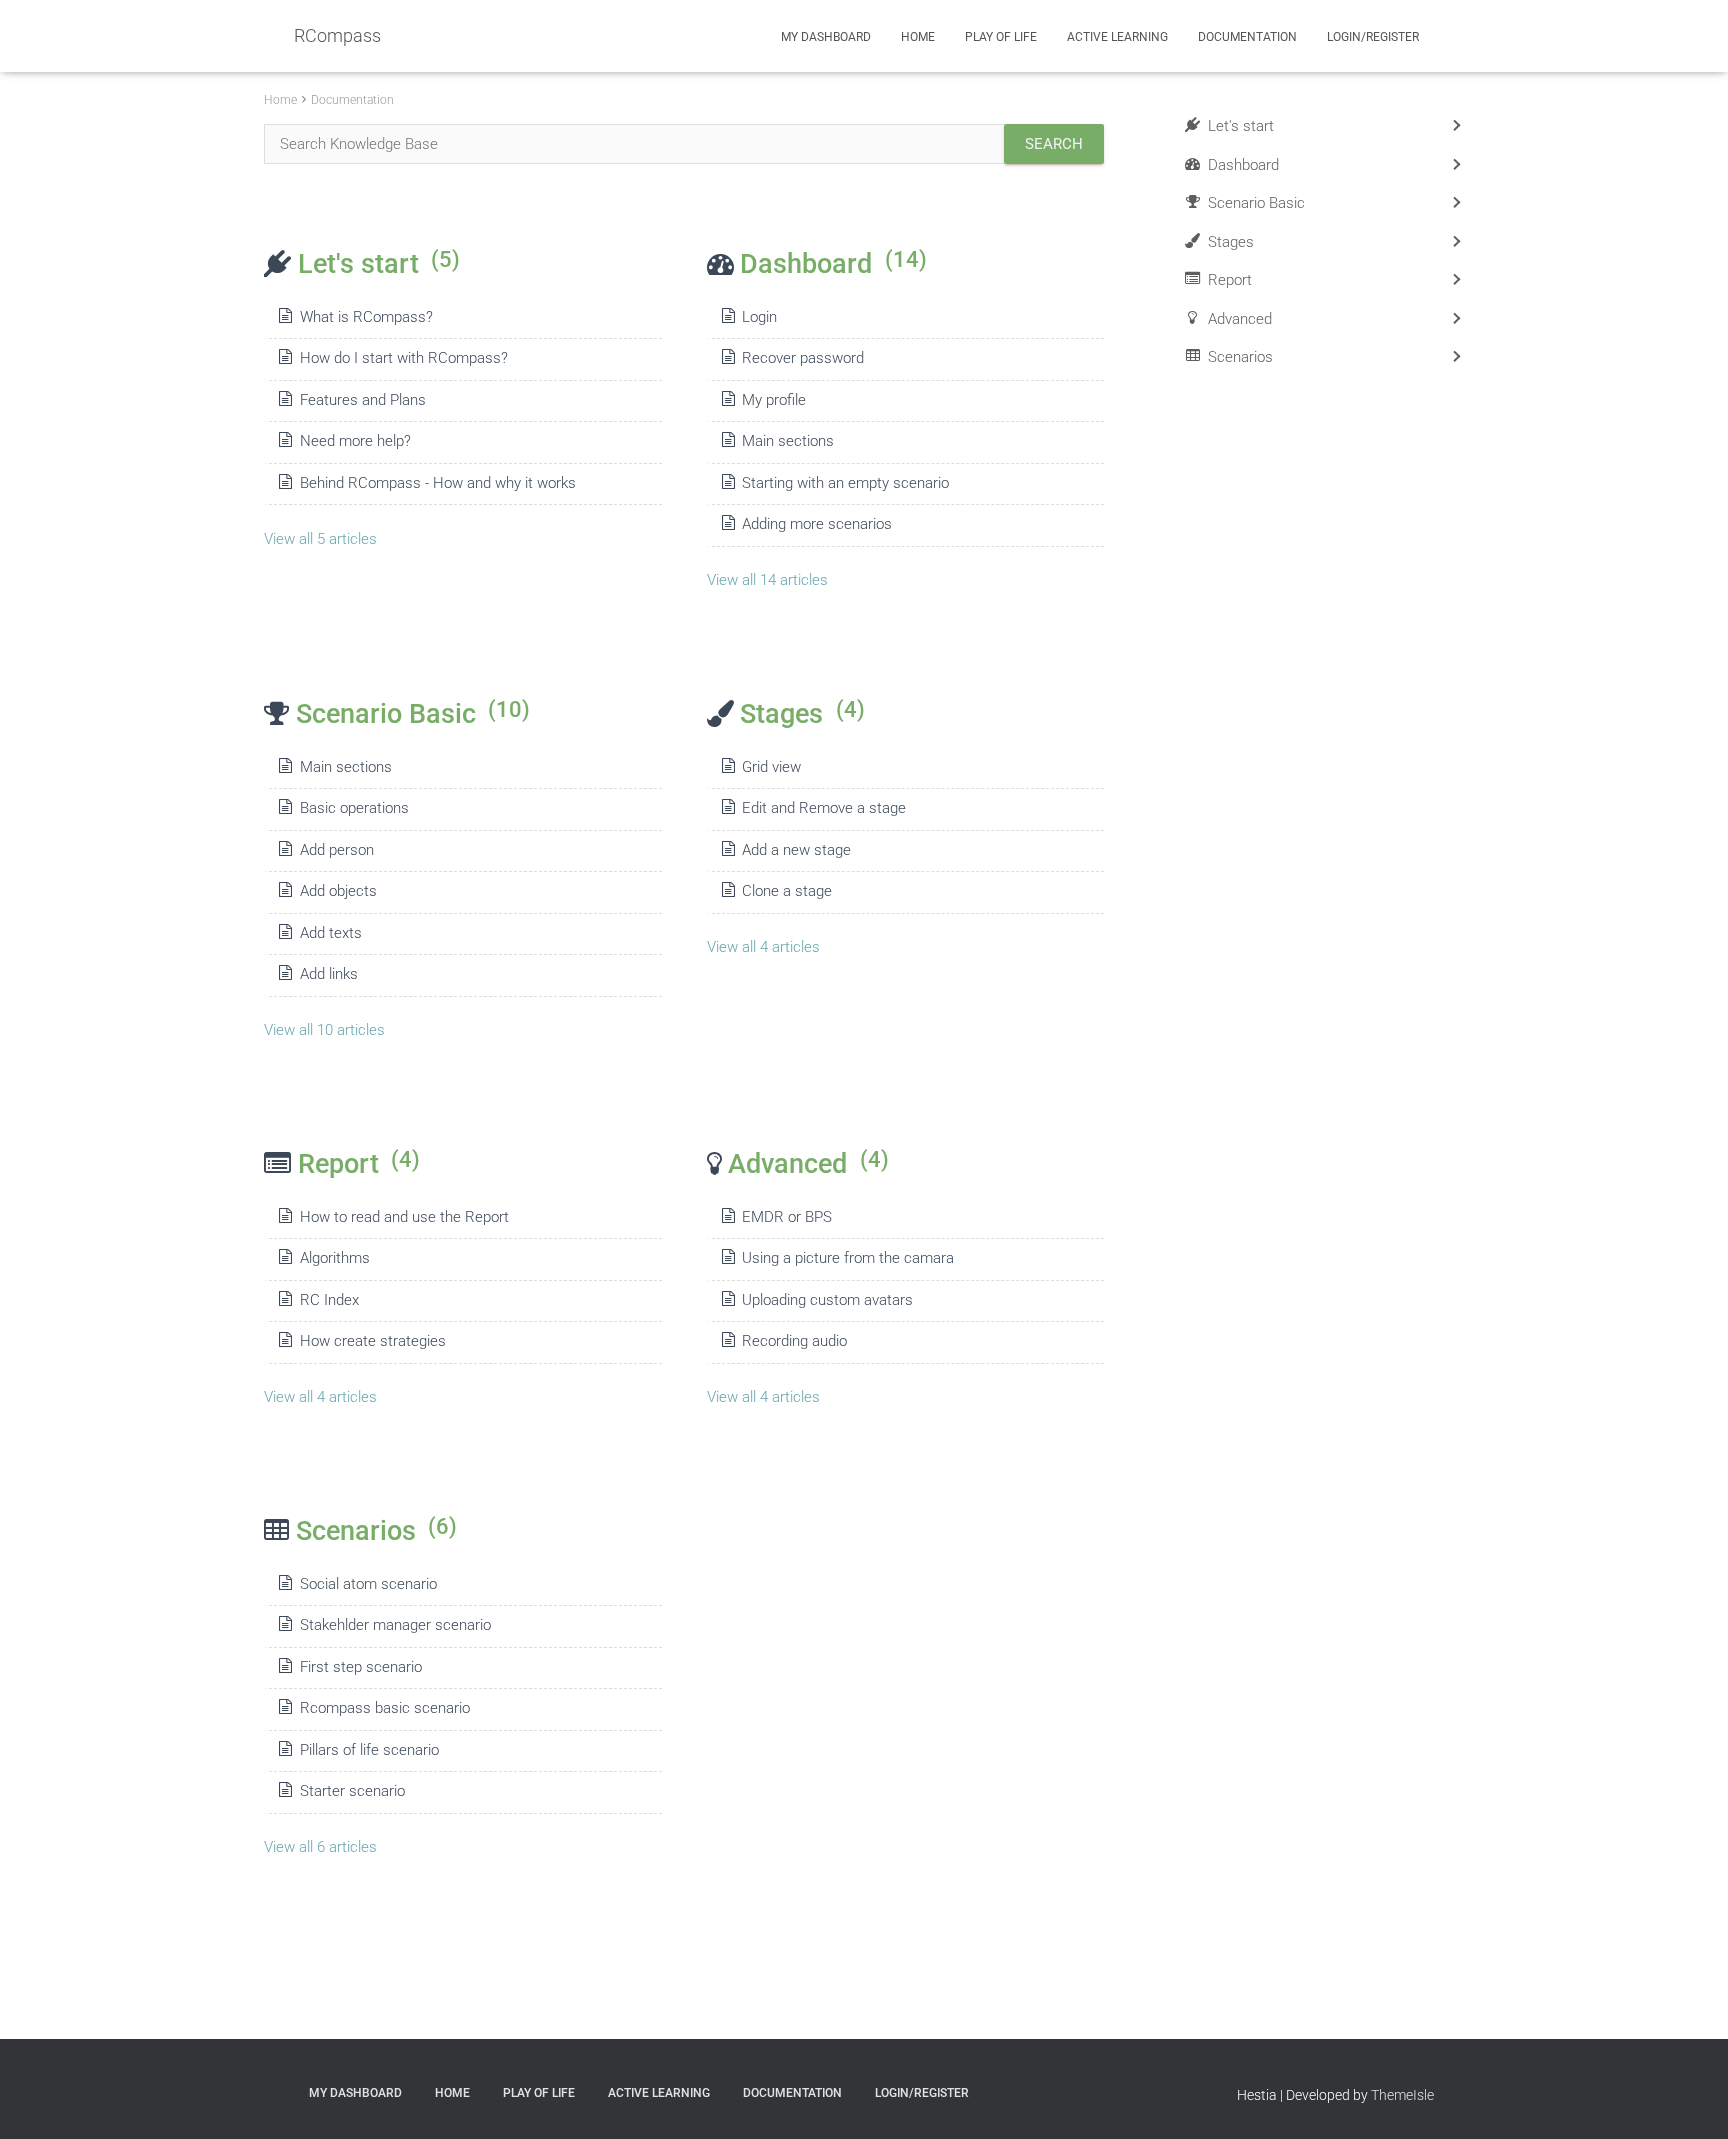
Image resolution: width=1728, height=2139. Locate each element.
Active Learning (1117, 37)
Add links (329, 974)
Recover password (803, 358)
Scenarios (376, 1530)
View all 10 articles (324, 1030)
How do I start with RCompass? (404, 358)
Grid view (771, 767)
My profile (774, 400)
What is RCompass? (366, 317)
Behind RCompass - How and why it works (438, 483)
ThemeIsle (1402, 2095)
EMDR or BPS (787, 1217)
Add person (337, 850)
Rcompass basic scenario (385, 1708)
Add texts (331, 933)
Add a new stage (796, 850)
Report (359, 1163)
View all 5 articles (320, 539)
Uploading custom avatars (827, 1300)
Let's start (379, 263)
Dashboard (833, 263)
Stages (802, 713)
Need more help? (355, 441)
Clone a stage (787, 891)
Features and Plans (363, 400)
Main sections (788, 441)
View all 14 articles (767, 580)
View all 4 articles (763, 947)
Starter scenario (352, 1791)
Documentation (1247, 37)
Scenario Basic (413, 713)
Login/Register (1373, 37)
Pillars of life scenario (369, 1750)
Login (759, 317)
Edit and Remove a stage (824, 808)
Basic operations (354, 808)
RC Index (329, 1300)
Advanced (808, 1163)
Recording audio (794, 1341)
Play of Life (1001, 37)
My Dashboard (826, 37)
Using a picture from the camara (848, 1258)
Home (918, 37)
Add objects (338, 891)
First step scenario (361, 1667)
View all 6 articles (320, 1847)
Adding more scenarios (817, 524)
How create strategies (373, 1341)
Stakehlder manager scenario (395, 1625)
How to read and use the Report (404, 1217)
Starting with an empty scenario (845, 483)
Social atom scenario (368, 1584)
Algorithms (335, 1258)
